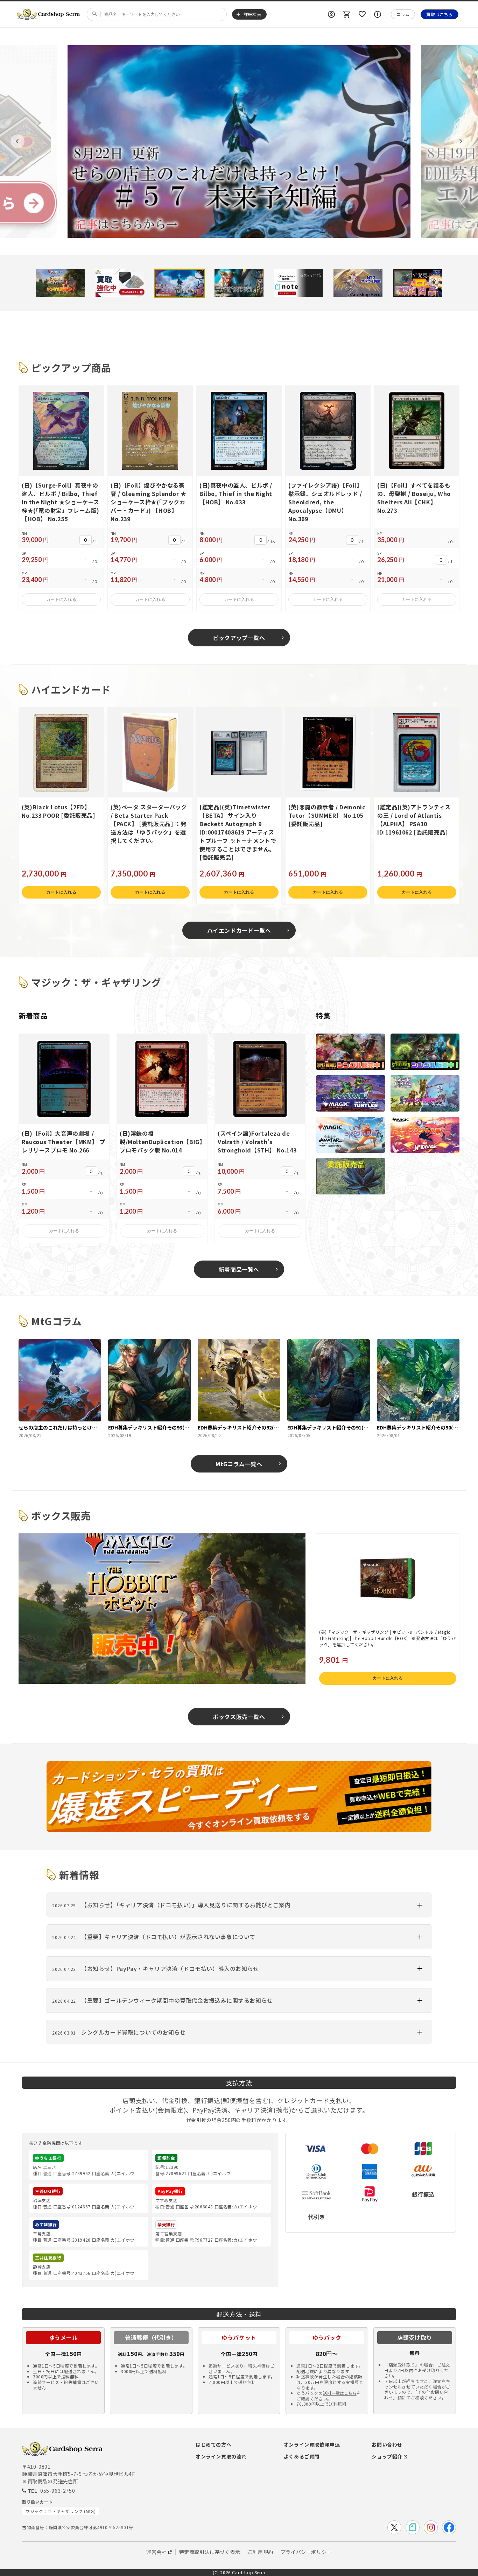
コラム (403, 14)
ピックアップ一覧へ (239, 638)
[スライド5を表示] (298, 283)
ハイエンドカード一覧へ (239, 930)
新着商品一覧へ (239, 1269)
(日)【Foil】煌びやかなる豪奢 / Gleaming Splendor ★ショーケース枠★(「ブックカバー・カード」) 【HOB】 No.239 (149, 502)
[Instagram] (431, 2527)
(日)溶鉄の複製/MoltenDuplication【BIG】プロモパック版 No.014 (161, 1142)
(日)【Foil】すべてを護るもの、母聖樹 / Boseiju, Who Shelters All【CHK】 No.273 (414, 498)
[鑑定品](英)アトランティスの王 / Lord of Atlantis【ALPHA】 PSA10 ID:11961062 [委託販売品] (414, 819)
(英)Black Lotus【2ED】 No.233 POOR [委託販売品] (58, 811)
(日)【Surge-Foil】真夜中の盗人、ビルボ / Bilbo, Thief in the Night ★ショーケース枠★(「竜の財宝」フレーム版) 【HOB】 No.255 (61, 502)
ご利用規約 (261, 2552)
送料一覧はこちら (340, 2393)
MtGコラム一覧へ (239, 1464)
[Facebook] (449, 2527)
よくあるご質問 (302, 2456)
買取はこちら (440, 14)
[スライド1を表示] (61, 283)
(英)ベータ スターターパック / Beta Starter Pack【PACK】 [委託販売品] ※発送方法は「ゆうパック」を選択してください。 (149, 824)
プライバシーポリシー (306, 2552)
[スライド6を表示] (358, 283)
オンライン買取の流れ (221, 2456)
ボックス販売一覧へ (239, 1717)
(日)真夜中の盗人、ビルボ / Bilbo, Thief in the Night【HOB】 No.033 (236, 494)
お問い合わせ (387, 2444)
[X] (394, 2527)
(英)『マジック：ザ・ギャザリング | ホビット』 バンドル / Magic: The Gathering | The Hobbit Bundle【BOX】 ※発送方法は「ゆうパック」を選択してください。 (387, 1638)
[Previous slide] (17, 141)
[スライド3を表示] (180, 283)
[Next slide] (461, 141)
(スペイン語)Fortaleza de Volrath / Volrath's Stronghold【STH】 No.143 (257, 1142)
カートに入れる (61, 599)
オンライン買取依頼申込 (312, 2444)
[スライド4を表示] (239, 283)
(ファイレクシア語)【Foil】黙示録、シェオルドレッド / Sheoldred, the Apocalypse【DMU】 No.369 (325, 502)
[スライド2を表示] (120, 283)
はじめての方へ (213, 2444)
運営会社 (156, 2552)
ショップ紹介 (387, 2456)
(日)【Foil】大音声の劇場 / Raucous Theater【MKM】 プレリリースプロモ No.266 (63, 1142)
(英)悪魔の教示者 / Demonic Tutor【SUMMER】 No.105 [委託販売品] (327, 815)
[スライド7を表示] (417, 283)
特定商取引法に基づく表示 (210, 2552)
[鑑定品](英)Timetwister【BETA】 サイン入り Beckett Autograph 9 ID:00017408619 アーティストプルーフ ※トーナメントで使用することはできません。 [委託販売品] (238, 832)
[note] (413, 2527)
